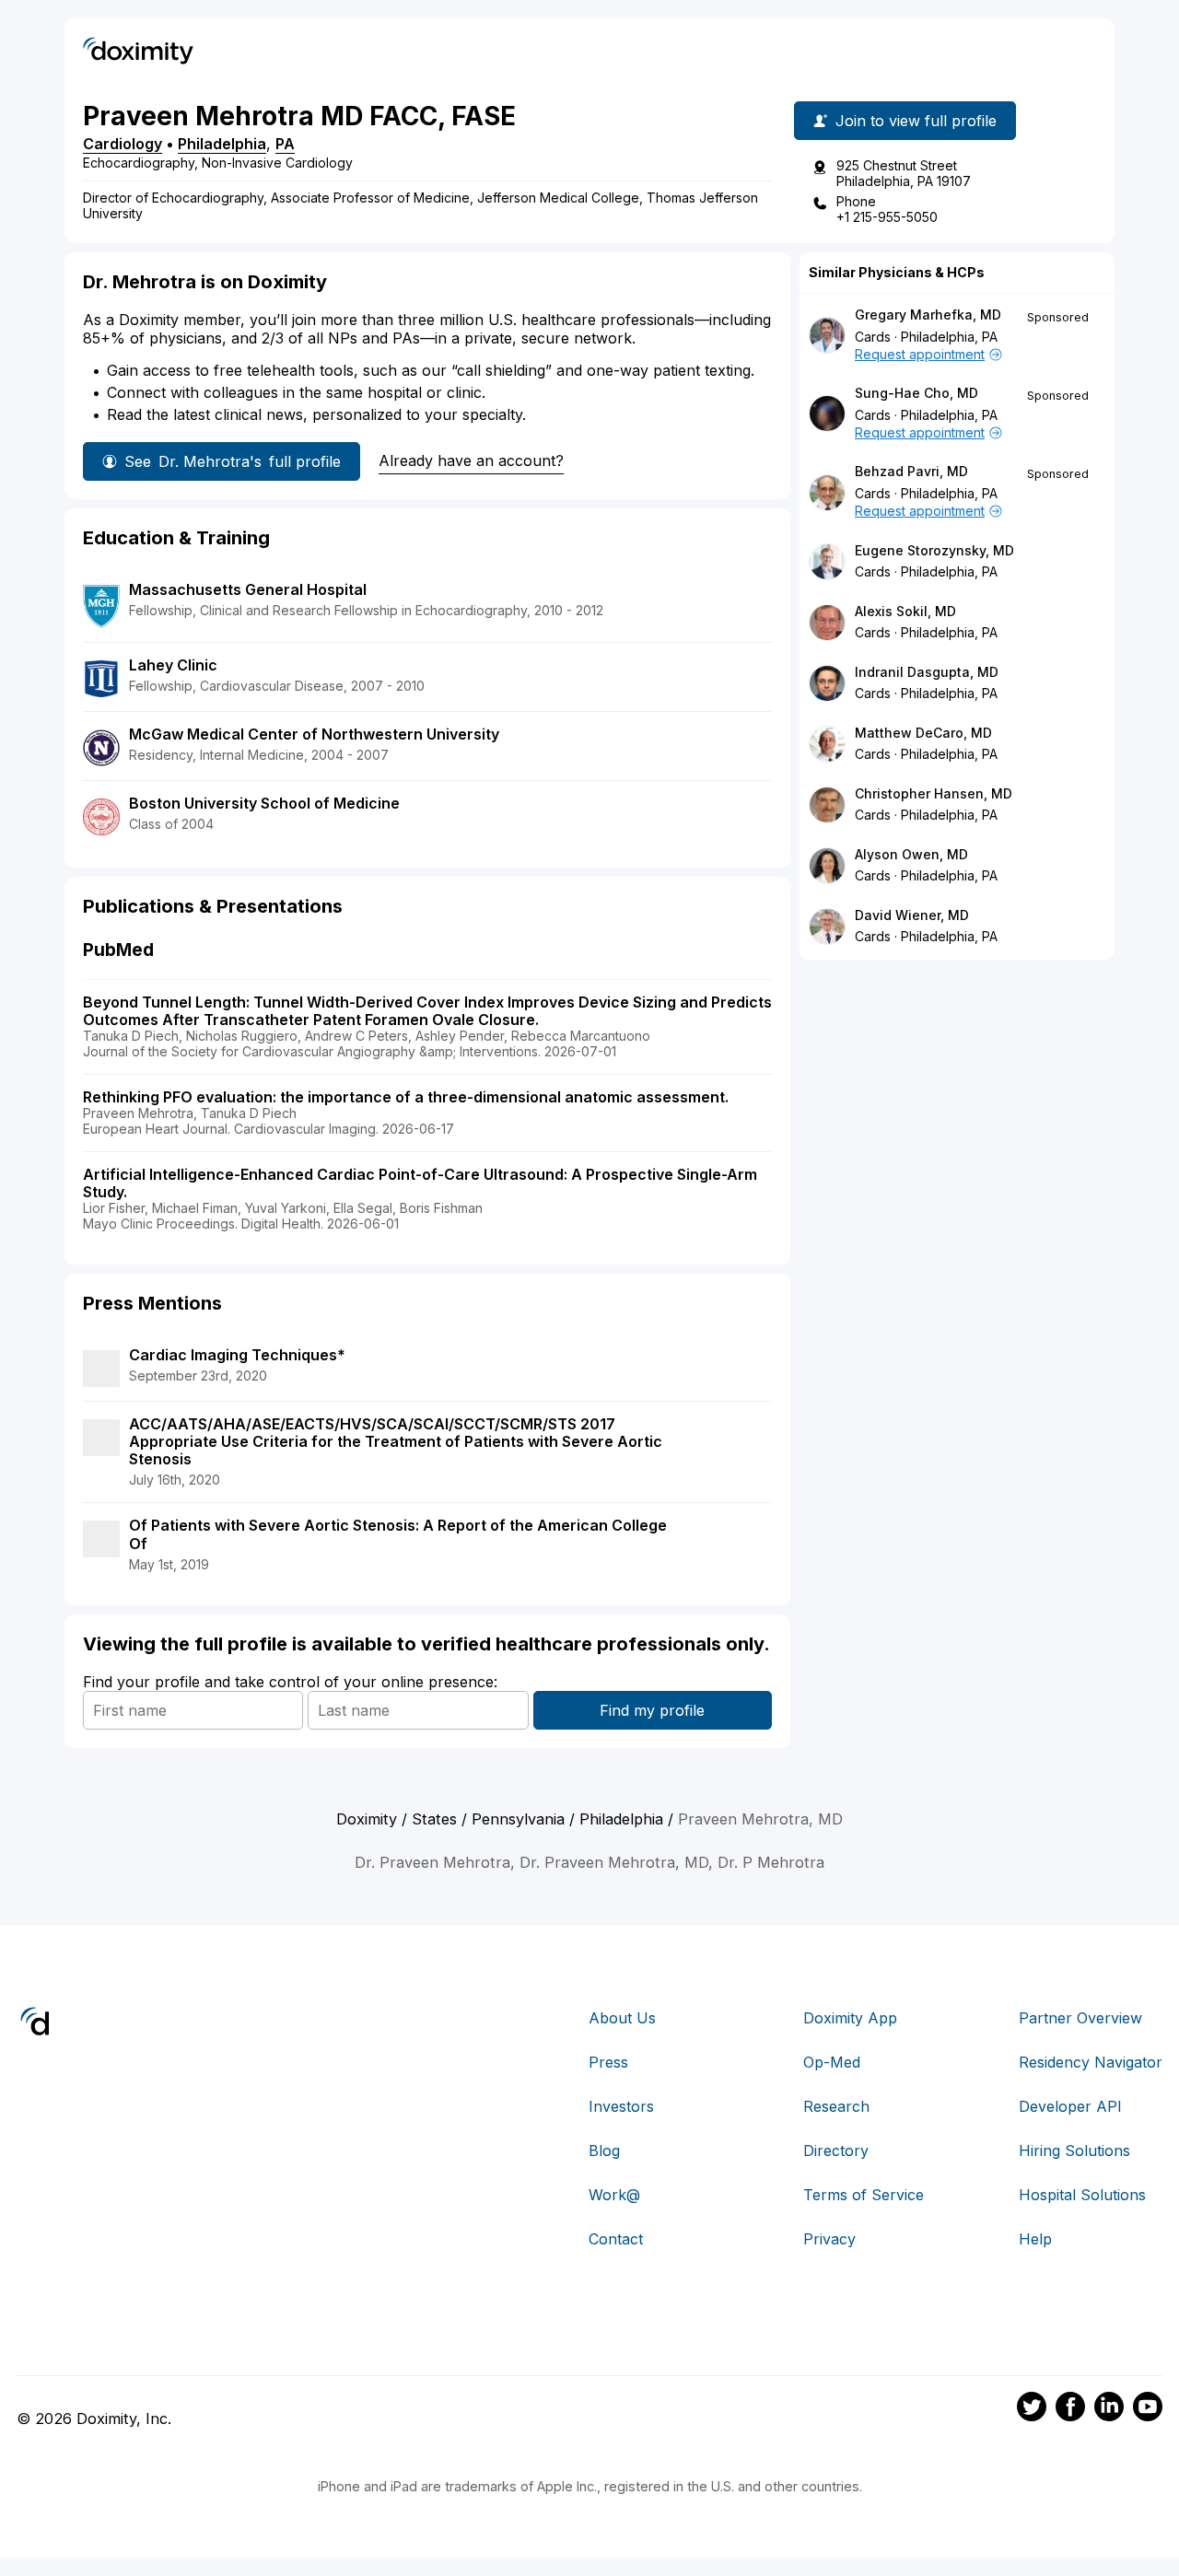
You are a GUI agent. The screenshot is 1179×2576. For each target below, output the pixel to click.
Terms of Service (864, 2195)
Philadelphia (222, 144)
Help (1035, 2239)
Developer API (1070, 2106)
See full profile (233, 461)
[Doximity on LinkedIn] (1109, 2409)
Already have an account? (471, 460)
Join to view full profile (916, 121)
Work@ (614, 2195)
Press (608, 2062)
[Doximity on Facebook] (1070, 2409)
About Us (622, 2018)
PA (285, 144)
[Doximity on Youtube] (1148, 2409)
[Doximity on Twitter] (1032, 2409)
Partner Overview (1080, 2018)
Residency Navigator (1091, 2062)
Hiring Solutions (1074, 2151)
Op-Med (832, 2062)
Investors (621, 2106)
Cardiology (123, 144)
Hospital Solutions (1082, 2195)
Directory (836, 2151)
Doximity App (850, 2018)
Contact (616, 2239)
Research (836, 2106)
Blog (604, 2151)
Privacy (829, 2239)
